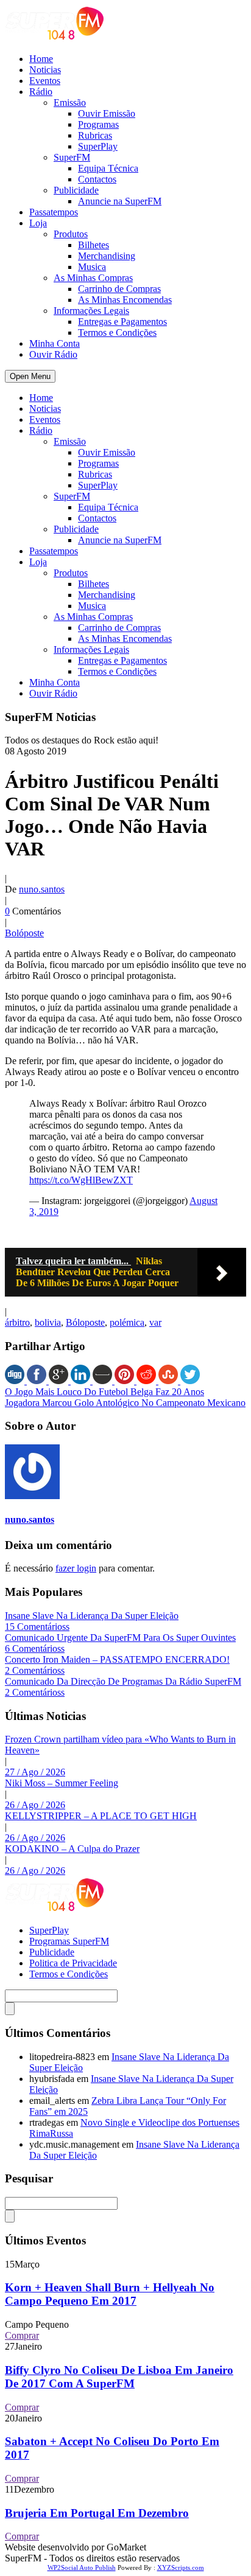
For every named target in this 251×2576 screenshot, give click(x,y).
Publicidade (76, 190)
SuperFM (72, 157)
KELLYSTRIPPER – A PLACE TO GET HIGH (101, 1816)
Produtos (71, 234)
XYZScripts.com (181, 2567)
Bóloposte (85, 1322)
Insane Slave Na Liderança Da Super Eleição (92, 1616)
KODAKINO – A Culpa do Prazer (72, 1849)
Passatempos (54, 212)
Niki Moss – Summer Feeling (62, 1783)
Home (41, 59)
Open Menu (30, 376)
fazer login (76, 1568)
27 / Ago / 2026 (35, 1772)
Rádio (41, 92)
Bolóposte (24, 933)
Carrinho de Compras (119, 289)
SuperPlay (98, 146)
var (155, 1322)
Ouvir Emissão (107, 113)
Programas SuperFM (69, 1941)
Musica (92, 267)
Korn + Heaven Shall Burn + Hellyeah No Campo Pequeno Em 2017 (110, 2294)
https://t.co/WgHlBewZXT (81, 1180)
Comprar (22, 2335)
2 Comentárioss (35, 1670)
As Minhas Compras (93, 278)
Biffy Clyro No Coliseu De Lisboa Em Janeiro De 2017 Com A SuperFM (119, 2377)
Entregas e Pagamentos (122, 322)
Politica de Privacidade (73, 1963)
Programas (98, 124)
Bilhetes (94, 245)
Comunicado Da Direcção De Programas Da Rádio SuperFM (123, 1681)
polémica (127, 1322)
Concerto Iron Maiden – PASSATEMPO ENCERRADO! (117, 1659)
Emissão (70, 103)
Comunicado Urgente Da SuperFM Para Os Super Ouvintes (120, 1638)
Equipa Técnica (108, 168)
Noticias (45, 70)
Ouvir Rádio (53, 354)
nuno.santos (42, 889)
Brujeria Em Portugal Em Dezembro (97, 2513)
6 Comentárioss (35, 1648)
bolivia (48, 1322)
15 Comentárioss (37, 1627)
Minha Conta (55, 343)
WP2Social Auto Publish (82, 2567)
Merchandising (107, 256)
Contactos (97, 179)
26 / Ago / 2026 (35, 1805)
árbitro (17, 1322)
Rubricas (95, 135)
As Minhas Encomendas (125, 300)
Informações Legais (91, 311)
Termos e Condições (117, 332)
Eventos (45, 81)
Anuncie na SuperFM (120, 201)
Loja (38, 223)
